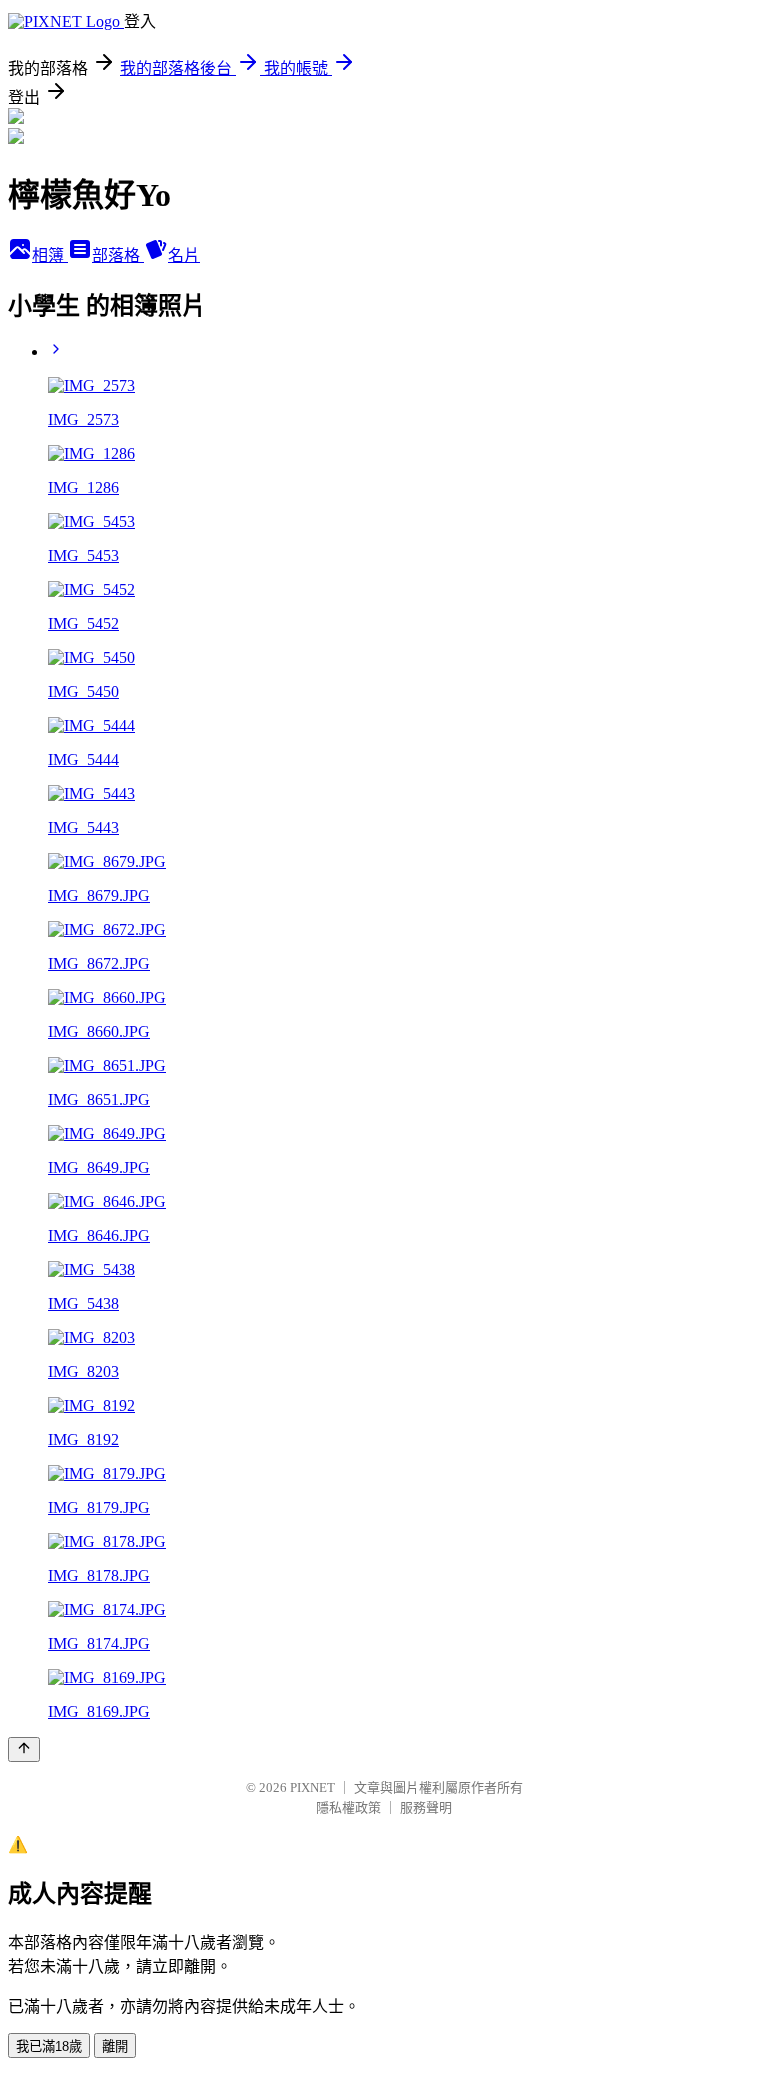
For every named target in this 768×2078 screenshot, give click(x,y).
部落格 (118, 255)
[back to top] (24, 1749)
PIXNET (312, 1787)
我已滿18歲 (49, 2046)
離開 (115, 2046)
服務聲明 (426, 1807)
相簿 (50, 255)
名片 (184, 255)
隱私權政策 (348, 1807)
